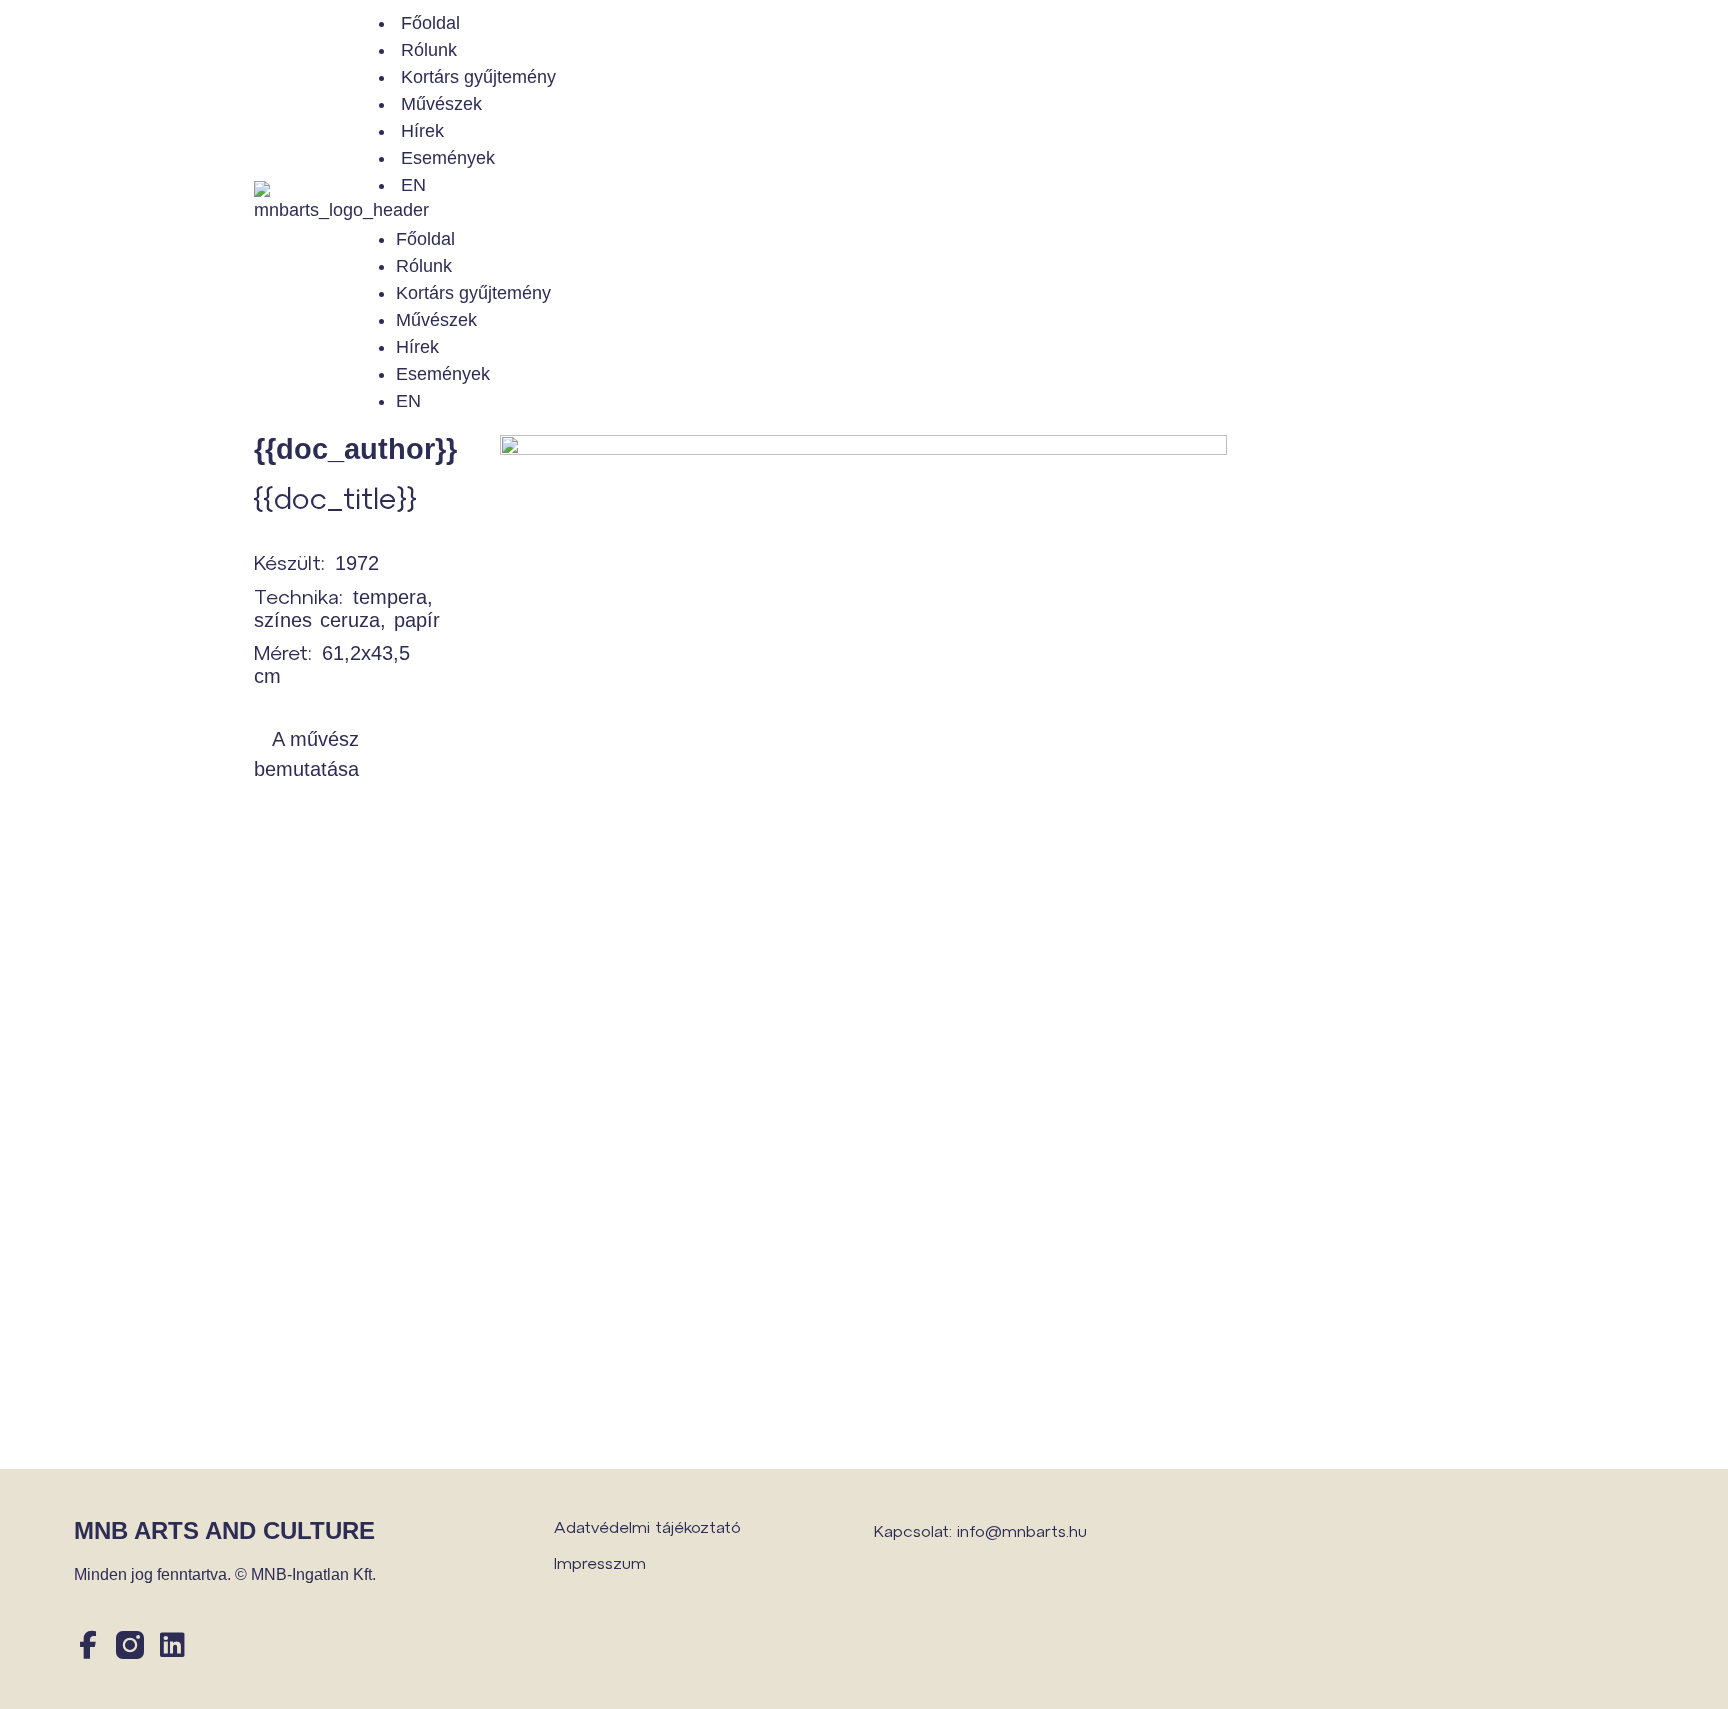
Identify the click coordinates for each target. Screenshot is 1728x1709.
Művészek (441, 104)
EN (413, 185)
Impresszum (600, 1562)
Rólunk (429, 50)
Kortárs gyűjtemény (478, 77)
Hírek (422, 131)
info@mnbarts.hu (1022, 1530)
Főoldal (430, 23)
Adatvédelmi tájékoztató (647, 1526)
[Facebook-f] (88, 1645)
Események (448, 158)
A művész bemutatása (306, 754)
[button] (920, 212)
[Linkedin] (172, 1645)
